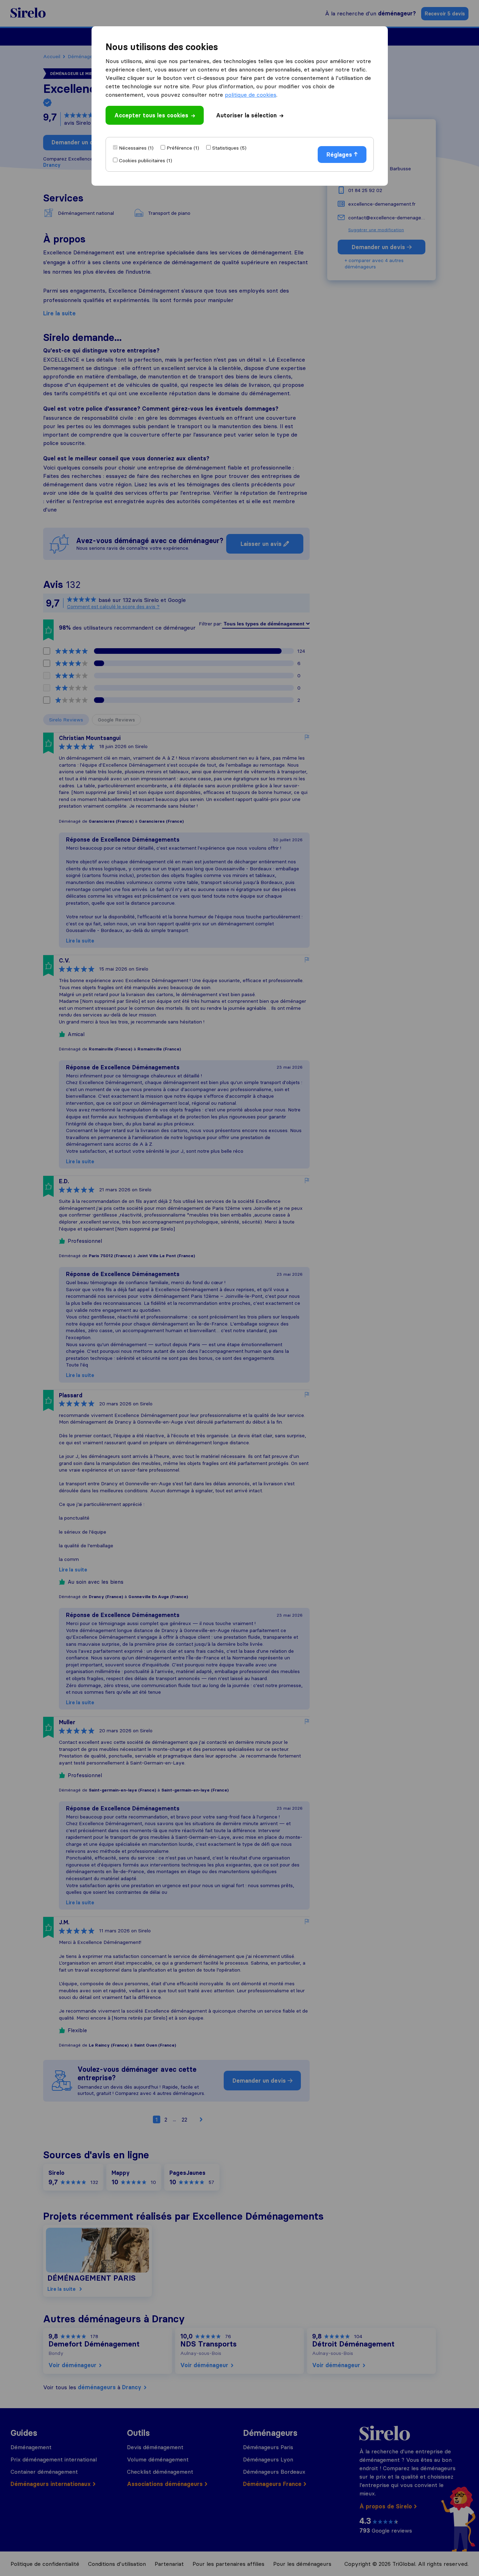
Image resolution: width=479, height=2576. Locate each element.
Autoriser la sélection (246, 115)
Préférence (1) (183, 148)
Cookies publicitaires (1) (146, 160)
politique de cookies (251, 95)
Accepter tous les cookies (151, 115)
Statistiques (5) (229, 148)
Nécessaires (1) (136, 148)
